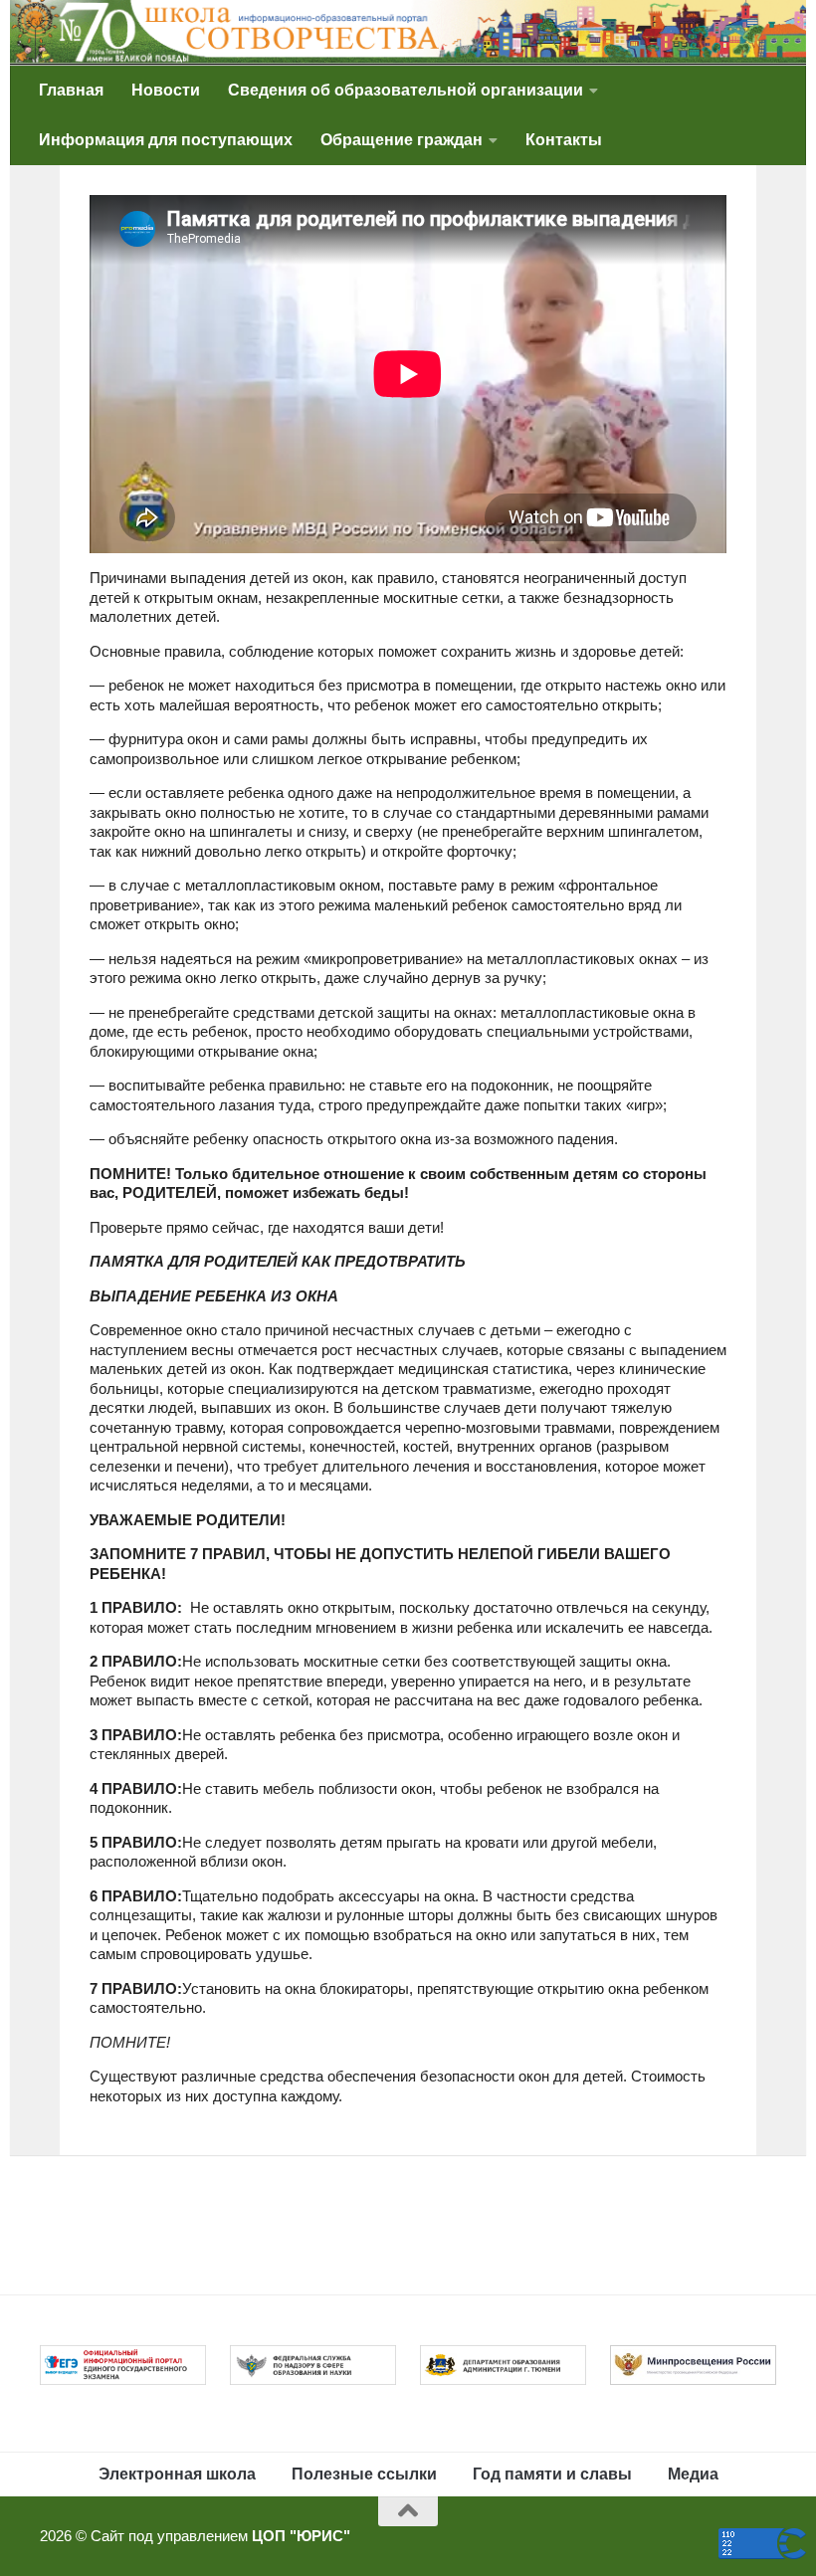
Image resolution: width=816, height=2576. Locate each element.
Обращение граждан (402, 140)
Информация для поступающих (166, 140)
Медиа (693, 2474)
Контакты (564, 140)
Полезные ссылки (364, 2474)
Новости (166, 90)
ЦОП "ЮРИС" (301, 2536)
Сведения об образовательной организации (406, 90)
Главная (71, 90)
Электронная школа (177, 2474)
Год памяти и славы (552, 2474)
